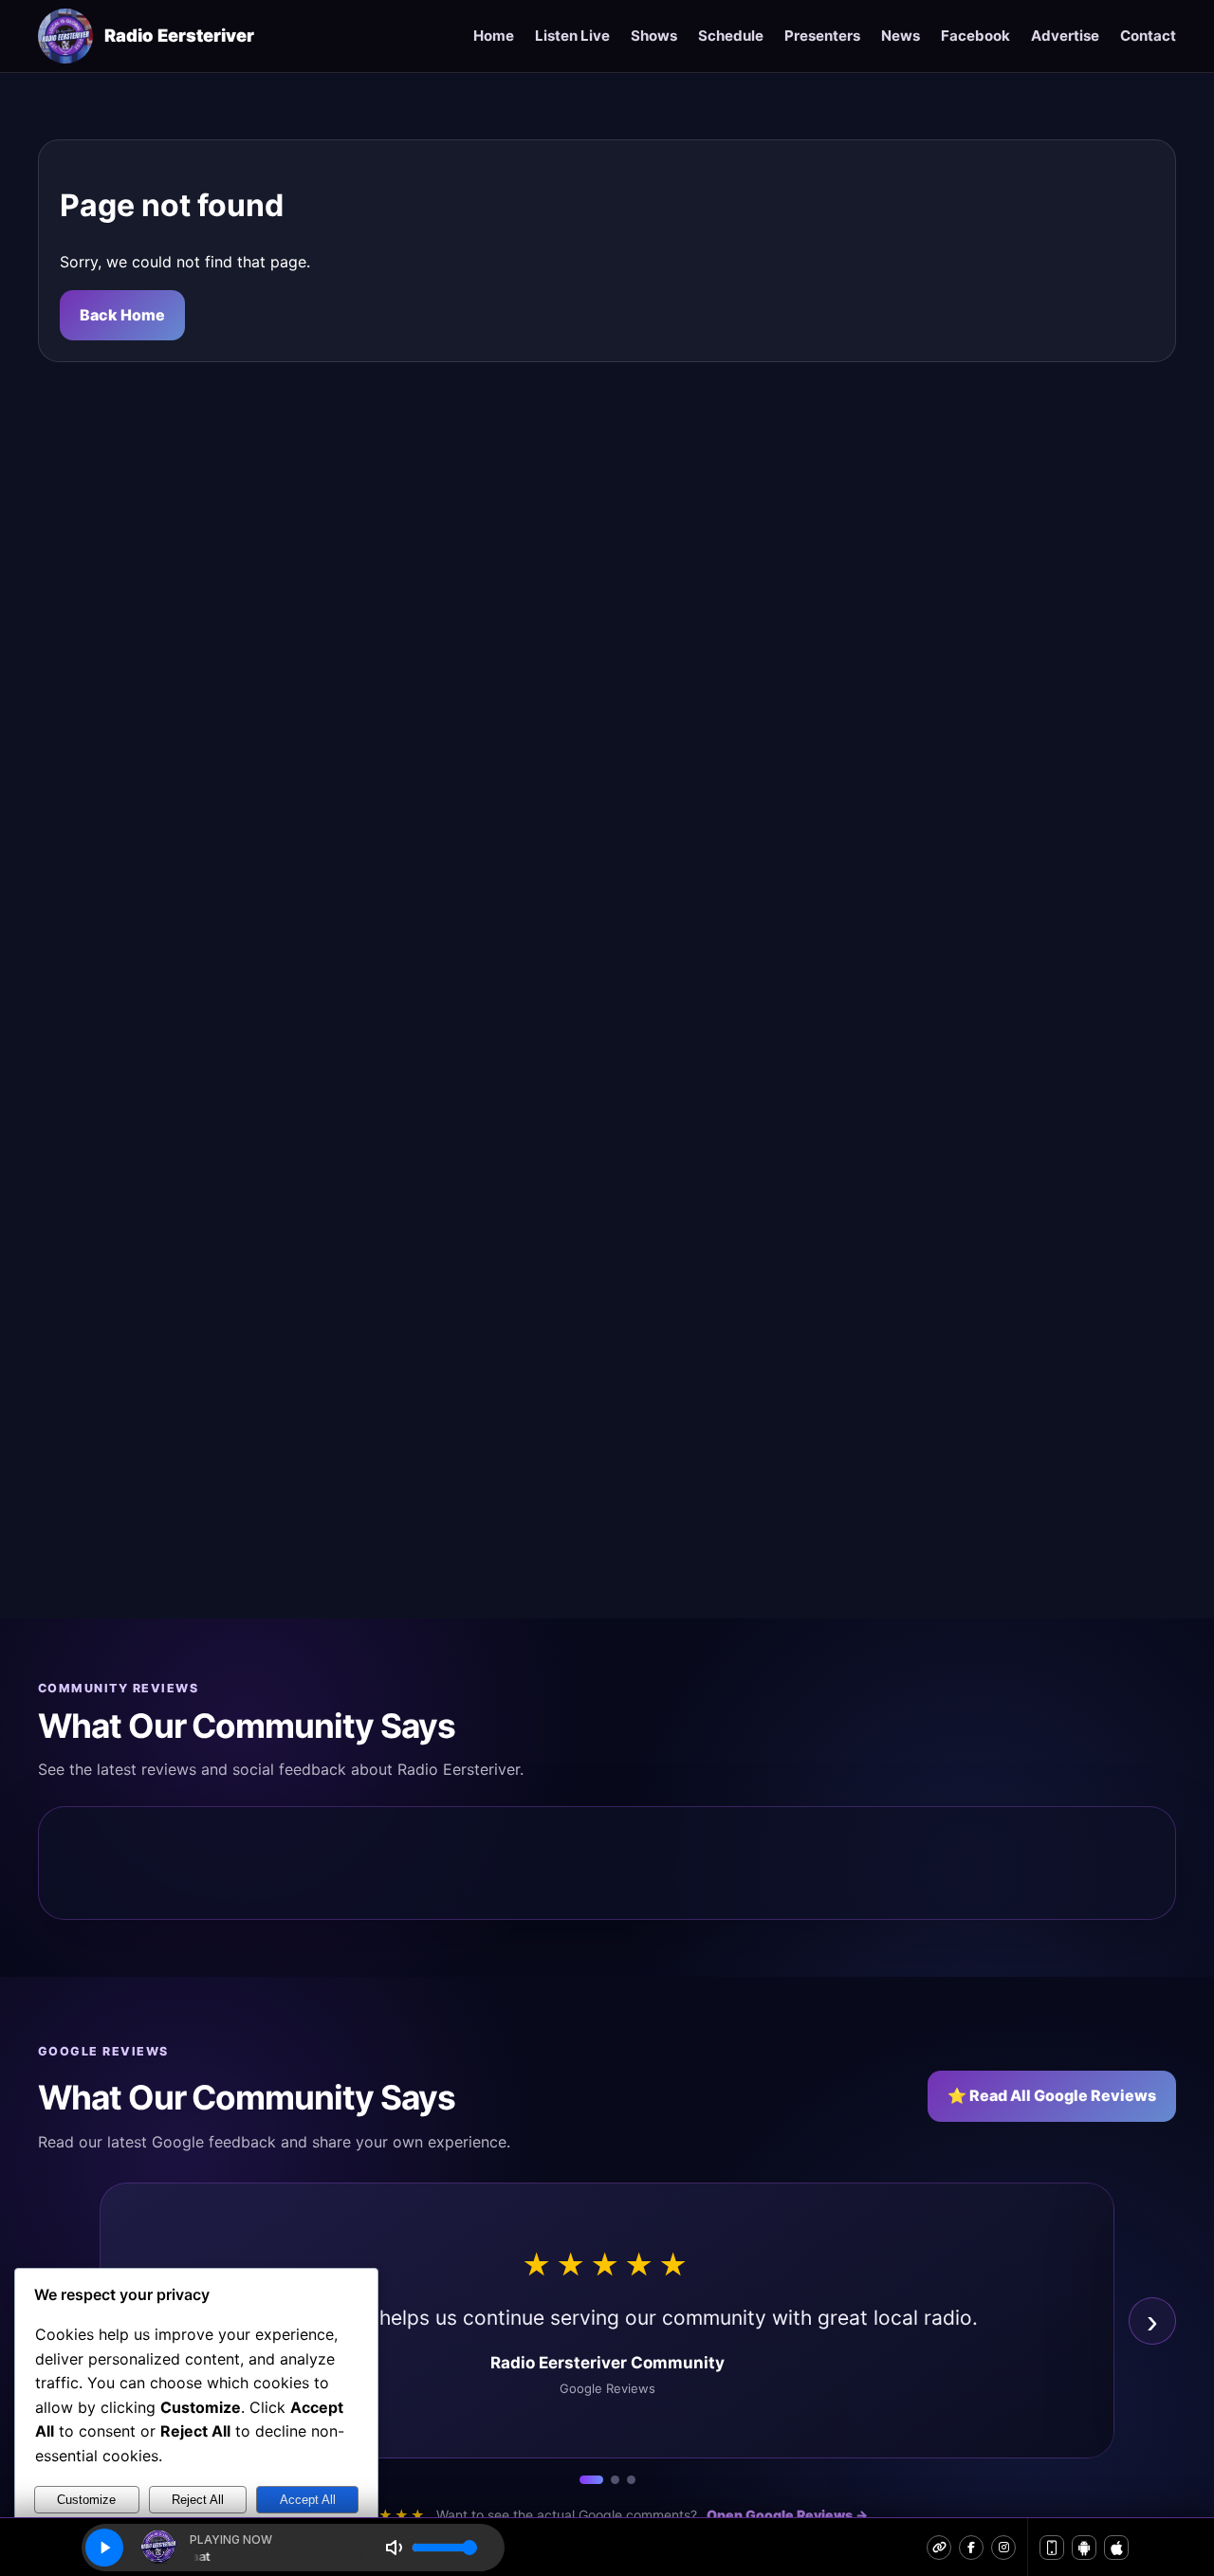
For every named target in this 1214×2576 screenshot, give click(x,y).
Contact (1148, 36)
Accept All (308, 2500)
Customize (86, 2500)
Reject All (198, 2500)
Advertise (1065, 36)
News (901, 36)
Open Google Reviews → (787, 2515)
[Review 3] (631, 2480)
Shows (654, 36)
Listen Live (572, 36)
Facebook (975, 36)
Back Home (122, 315)
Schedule (731, 36)
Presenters (822, 36)
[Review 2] (615, 2480)
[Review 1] (591, 2480)
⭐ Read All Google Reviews (1052, 2095)
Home (494, 36)
